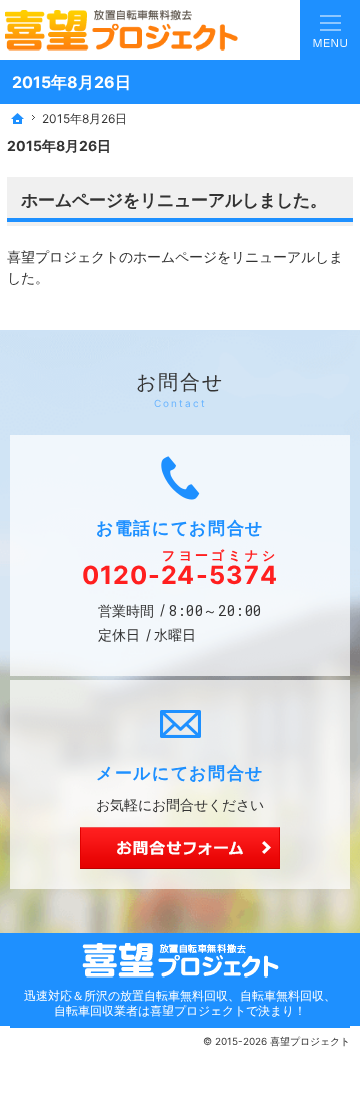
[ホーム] (18, 119)
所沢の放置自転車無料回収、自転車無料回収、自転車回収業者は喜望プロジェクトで (195, 1003)
